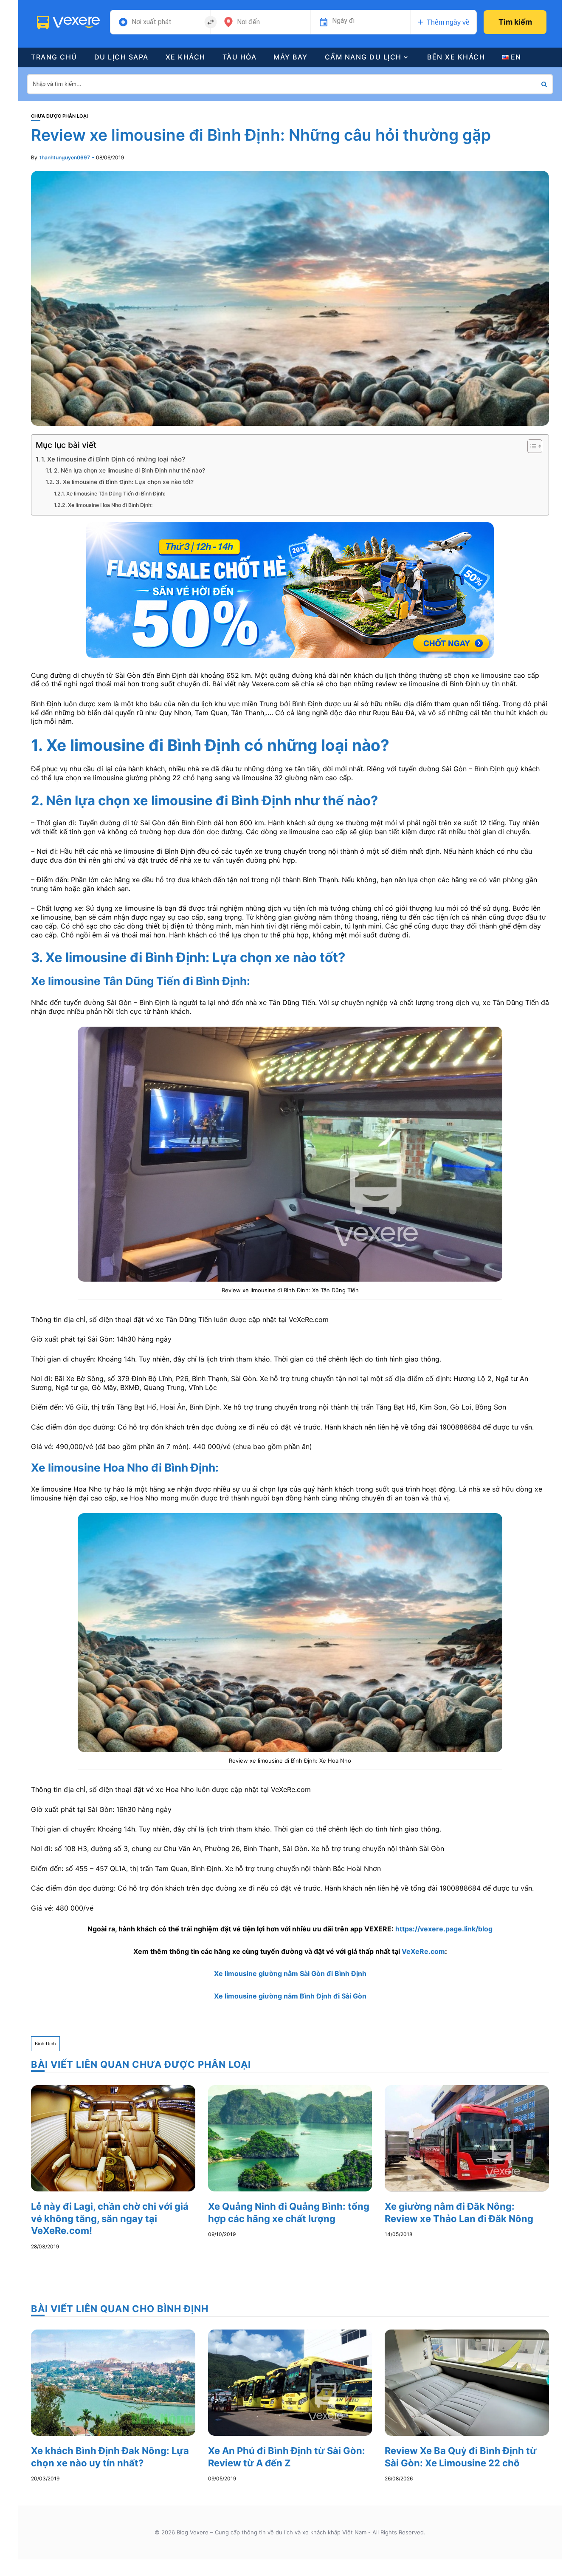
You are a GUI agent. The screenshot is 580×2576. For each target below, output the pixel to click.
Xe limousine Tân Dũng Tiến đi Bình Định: (115, 494)
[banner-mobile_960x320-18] (290, 589)
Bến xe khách (456, 57)
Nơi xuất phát (152, 22)
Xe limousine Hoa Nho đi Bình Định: (110, 505)
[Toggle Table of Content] (531, 446)
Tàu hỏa (240, 57)
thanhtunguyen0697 (65, 157)
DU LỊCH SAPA (121, 57)
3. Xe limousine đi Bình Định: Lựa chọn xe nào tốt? (125, 482)
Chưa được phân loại (59, 116)
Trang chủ (54, 57)
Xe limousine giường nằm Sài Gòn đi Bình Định (290, 1973)
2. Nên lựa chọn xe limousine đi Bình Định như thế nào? (130, 470)
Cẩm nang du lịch (363, 57)
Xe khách (186, 57)
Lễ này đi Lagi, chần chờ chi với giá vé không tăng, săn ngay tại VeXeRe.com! (110, 2218)
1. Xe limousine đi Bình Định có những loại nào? (113, 459)
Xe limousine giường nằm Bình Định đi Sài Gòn (290, 1996)
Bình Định (45, 2044)
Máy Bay (291, 57)
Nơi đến (248, 22)
